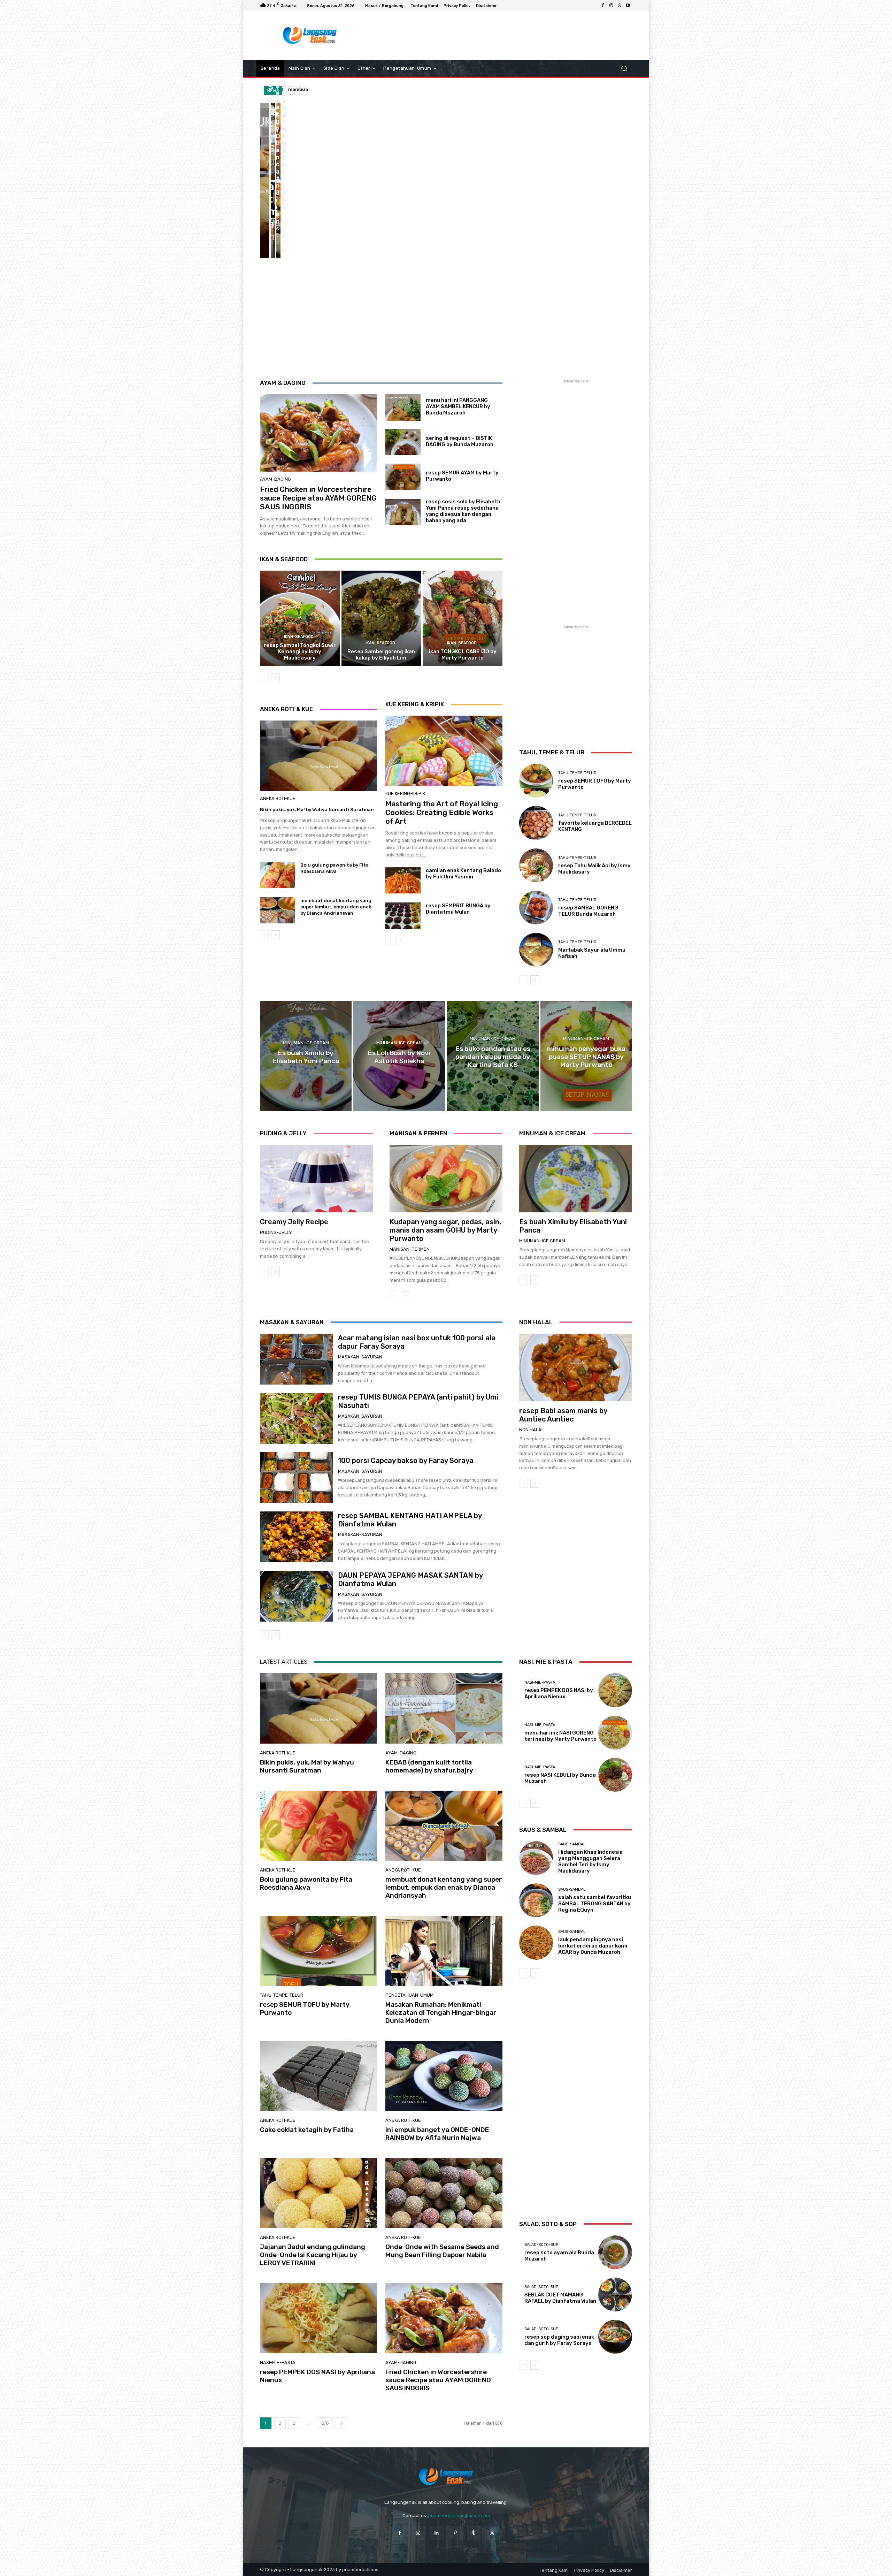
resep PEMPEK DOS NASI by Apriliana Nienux (317, 2376)
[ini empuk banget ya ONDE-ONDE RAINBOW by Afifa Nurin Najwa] (444, 2076)
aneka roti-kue (278, 798)
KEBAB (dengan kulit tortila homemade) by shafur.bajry (429, 1766)
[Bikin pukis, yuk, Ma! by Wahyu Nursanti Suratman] (265, 181)
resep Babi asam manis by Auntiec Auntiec (563, 1415)
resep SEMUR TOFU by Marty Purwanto (305, 2009)
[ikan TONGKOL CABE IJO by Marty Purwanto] (463, 618)
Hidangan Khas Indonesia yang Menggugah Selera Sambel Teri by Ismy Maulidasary (590, 1861)
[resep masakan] (310, 36)
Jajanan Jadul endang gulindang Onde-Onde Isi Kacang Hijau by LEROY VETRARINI (313, 2255)
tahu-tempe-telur (577, 773)
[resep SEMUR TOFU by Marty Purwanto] (278, 220)
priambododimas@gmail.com (459, 2516)
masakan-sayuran (360, 1357)
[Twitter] (492, 2533)
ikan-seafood (299, 637)
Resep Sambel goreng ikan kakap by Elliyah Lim (381, 655)
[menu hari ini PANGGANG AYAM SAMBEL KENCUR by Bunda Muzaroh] (403, 407)
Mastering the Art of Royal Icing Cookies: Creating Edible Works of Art (442, 812)
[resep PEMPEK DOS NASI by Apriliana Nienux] (318, 2318)
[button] (624, 68)
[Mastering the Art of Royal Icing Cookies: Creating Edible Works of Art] (444, 751)
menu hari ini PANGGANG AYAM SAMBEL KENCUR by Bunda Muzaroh (458, 406)
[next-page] (275, 678)
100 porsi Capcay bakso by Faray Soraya (406, 1461)
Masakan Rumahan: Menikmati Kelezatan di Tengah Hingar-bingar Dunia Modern (441, 2013)
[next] (304, 90)
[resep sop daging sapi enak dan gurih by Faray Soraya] (615, 2337)
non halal (532, 1430)
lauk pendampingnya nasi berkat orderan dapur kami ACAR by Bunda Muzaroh (593, 1946)
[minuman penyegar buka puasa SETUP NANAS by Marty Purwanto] (586, 1056)
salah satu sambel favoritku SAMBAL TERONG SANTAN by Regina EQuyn (595, 1904)
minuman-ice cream (306, 1043)
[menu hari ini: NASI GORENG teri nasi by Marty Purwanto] (615, 1733)
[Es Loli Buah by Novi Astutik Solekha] (399, 1056)
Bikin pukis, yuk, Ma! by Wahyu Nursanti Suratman (317, 810)
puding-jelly (276, 1232)
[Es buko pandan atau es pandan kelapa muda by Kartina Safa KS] (493, 1056)
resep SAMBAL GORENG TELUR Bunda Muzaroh (588, 911)
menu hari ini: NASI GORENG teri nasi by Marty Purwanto (560, 1736)
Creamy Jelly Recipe (294, 1222)
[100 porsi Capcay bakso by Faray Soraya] (296, 1478)
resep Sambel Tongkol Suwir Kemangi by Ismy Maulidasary (300, 651)
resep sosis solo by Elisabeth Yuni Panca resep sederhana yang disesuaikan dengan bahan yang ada (463, 511)
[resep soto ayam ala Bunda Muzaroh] (615, 2252)
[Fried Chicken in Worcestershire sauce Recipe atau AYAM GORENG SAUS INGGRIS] (318, 433)
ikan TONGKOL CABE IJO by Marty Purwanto (463, 655)
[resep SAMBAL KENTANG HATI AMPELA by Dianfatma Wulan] (296, 1537)
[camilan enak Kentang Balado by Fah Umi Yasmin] (403, 881)
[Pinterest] (455, 2533)
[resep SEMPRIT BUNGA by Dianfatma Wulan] (403, 916)
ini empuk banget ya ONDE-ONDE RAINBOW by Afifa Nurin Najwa (437, 2134)
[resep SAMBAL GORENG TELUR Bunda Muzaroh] (536, 908)
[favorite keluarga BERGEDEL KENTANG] (536, 823)
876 (325, 2423)
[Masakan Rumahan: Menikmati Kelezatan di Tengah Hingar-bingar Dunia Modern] (444, 1951)
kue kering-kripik (405, 794)
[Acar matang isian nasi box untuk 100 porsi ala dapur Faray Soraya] (296, 1359)
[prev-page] (264, 678)
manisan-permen (410, 1249)
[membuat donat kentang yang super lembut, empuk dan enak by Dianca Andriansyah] (273, 220)
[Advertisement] (503, 36)
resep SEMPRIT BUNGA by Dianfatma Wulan (458, 909)
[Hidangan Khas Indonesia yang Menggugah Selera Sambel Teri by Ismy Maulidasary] (536, 1858)
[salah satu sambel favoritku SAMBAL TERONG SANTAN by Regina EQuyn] (536, 1900)
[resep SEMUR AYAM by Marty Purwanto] (403, 477)
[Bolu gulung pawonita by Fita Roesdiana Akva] (278, 142)
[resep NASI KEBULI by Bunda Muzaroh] (615, 1775)
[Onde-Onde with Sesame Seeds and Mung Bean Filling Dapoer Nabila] (444, 2193)
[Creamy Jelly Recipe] (316, 1179)
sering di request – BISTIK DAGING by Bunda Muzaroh (460, 441)
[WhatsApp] (620, 6)
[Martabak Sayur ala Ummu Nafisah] (536, 950)
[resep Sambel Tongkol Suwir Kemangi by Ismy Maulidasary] (300, 618)
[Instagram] (611, 6)
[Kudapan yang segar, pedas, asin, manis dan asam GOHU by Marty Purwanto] (446, 1179)
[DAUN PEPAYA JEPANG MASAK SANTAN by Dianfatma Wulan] (296, 1596)
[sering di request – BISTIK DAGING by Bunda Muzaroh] (403, 442)
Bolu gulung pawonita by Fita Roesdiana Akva (306, 1883)
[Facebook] (603, 6)
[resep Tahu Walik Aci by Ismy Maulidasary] (536, 865)
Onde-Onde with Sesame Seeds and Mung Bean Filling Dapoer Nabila (442, 2251)
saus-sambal (572, 1844)
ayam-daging (275, 479)
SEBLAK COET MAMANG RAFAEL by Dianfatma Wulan (560, 2298)
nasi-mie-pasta (278, 2362)
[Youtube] (628, 6)
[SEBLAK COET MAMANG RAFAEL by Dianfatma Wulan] (615, 2295)
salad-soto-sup (541, 2245)
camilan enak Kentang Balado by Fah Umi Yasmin (463, 874)
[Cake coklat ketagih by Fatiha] (318, 2076)
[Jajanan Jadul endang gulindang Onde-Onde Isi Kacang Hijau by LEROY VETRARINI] (318, 2193)
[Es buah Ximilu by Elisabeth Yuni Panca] (306, 1056)
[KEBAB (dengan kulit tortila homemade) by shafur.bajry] (273, 142)
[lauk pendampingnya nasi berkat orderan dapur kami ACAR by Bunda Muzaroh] (536, 1942)
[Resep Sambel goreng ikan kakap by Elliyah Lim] (381, 618)
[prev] (293, 90)
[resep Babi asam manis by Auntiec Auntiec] (576, 1367)
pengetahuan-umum (409, 1995)
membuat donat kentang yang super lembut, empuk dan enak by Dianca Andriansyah (336, 907)
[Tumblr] (474, 2533)
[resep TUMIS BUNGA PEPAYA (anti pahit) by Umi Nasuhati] (296, 1418)
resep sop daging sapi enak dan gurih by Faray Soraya (559, 2340)
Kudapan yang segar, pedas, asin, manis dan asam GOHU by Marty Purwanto (445, 1230)
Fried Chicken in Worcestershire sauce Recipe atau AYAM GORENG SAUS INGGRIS (318, 498)
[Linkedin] (437, 2533)
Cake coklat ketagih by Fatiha (307, 2130)
